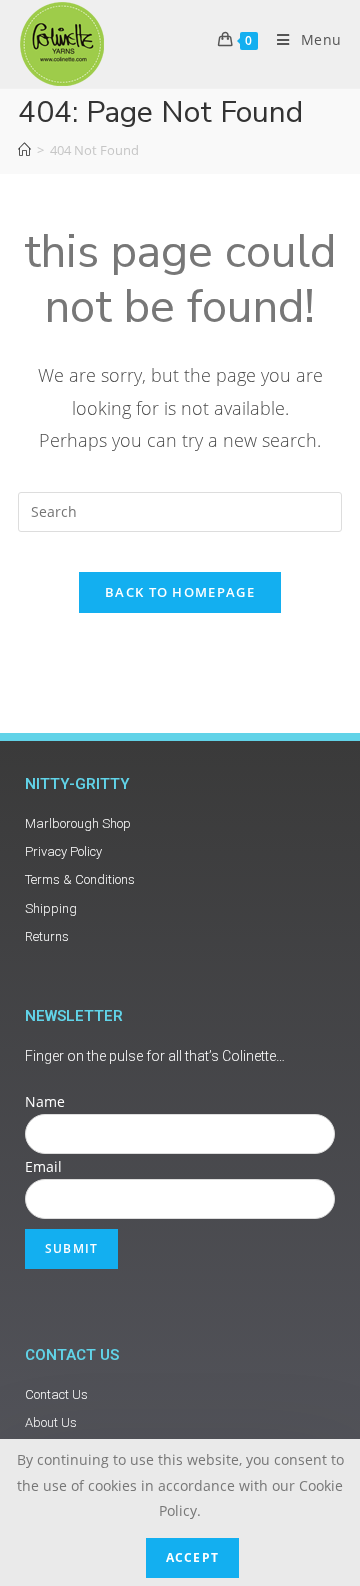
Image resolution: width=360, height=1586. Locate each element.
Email (43, 1166)
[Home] (24, 150)
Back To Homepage (180, 592)
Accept (192, 1557)
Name (45, 1101)
